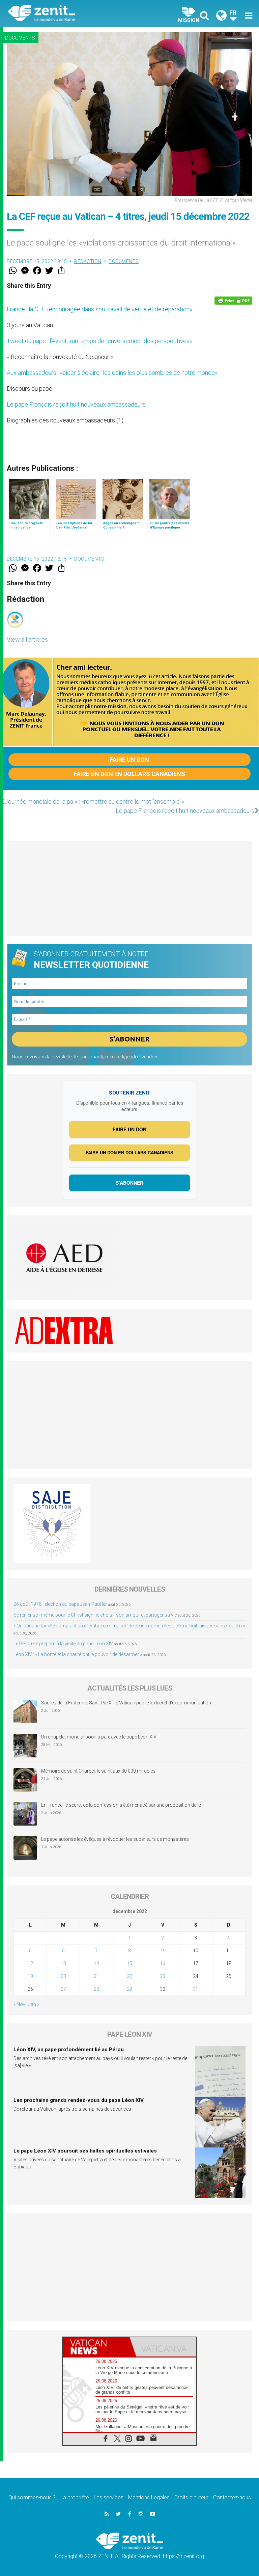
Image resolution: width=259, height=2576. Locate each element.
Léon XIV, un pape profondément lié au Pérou (69, 2050)
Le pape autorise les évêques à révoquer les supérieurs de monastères (115, 1839)
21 (96, 1976)
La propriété (75, 2497)
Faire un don (129, 760)
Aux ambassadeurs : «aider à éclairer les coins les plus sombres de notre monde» (112, 373)
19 (30, 1976)
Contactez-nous (232, 2497)
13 (63, 1963)
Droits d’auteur (191, 2497)
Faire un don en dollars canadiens (129, 774)
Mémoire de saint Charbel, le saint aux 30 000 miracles (98, 1771)
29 (129, 1989)
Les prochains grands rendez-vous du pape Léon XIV (79, 2100)
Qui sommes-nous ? (32, 2497)
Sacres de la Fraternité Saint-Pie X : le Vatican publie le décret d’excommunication (126, 1703)
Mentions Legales (149, 2497)
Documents (20, 38)
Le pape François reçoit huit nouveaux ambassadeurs (76, 404)
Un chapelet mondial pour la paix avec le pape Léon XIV (99, 1737)
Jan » (34, 2004)
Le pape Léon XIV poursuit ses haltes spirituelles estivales (85, 2151)
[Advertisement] (129, 888)
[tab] (96, 2347)
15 (129, 1963)
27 (63, 1989)
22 (129, 1976)
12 (30, 1963)
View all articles (27, 639)
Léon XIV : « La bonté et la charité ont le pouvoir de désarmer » (78, 1654)
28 (96, 1989)
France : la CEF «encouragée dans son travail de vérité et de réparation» (99, 309)
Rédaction (88, 261)
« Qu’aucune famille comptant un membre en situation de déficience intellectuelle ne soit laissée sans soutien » (129, 1626)
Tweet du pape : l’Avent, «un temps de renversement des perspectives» (99, 341)
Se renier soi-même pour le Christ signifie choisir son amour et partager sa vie (95, 1615)
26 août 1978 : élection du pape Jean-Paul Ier (60, 1604)
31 (196, 1989)
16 (163, 1963)
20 (63, 1976)
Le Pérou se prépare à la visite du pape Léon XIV (63, 1644)
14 (96, 1963)
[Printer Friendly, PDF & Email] (233, 301)
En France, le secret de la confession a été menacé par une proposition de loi (122, 1805)
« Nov (19, 2004)
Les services (109, 2497)
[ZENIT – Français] (73, 14)
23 (163, 1976)
